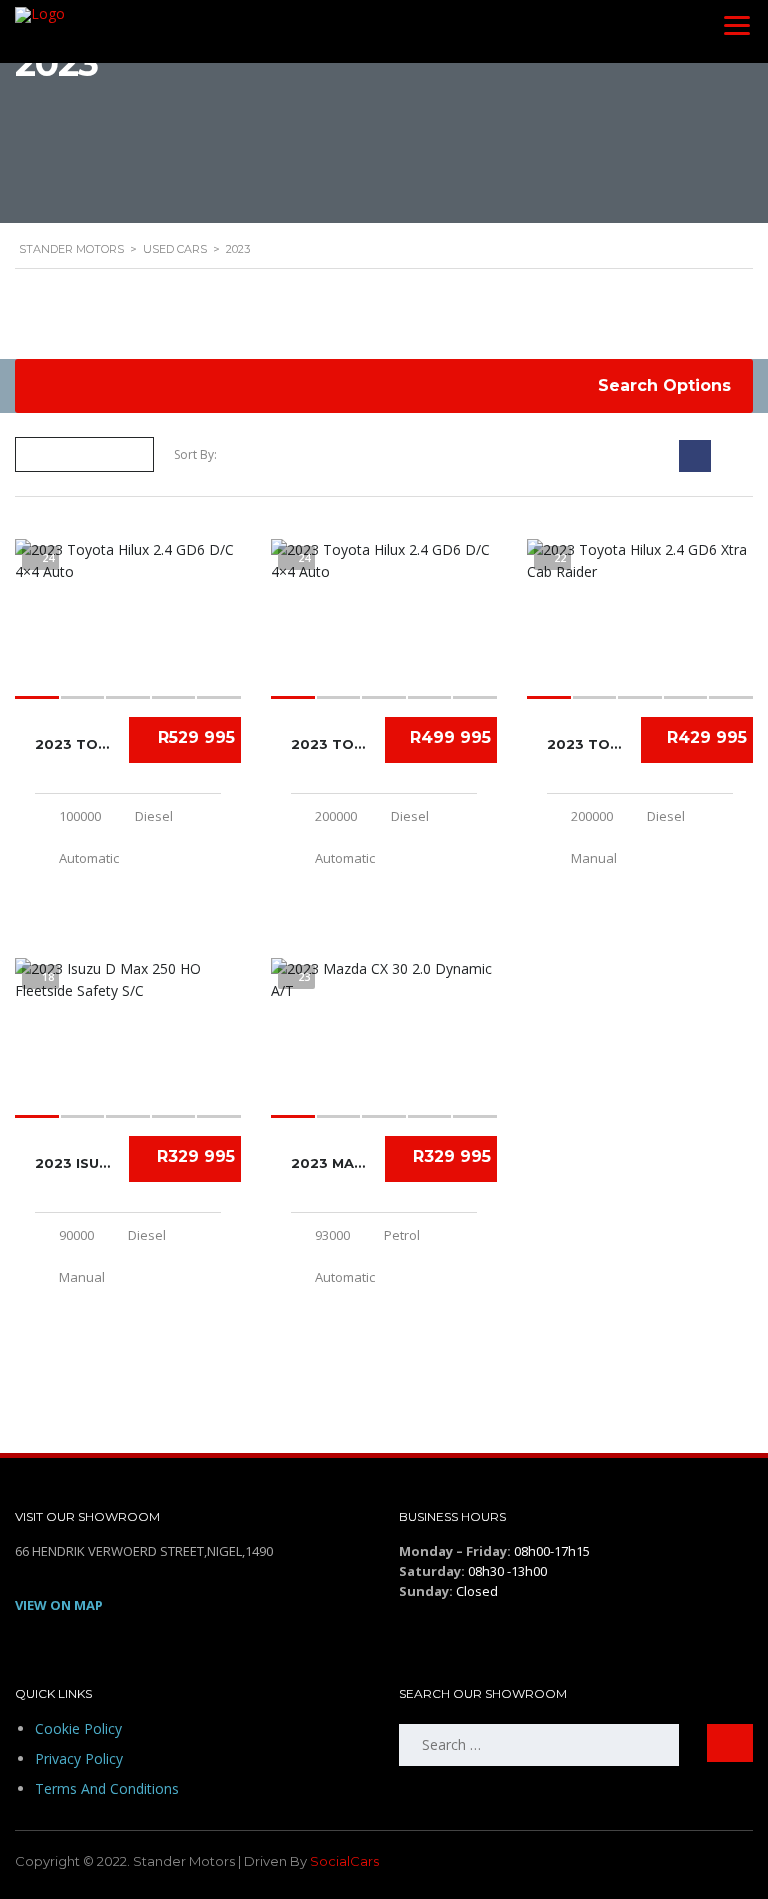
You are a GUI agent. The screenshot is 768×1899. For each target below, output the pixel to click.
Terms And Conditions (107, 1788)
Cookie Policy (78, 1728)
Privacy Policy (79, 1758)
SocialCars (344, 1861)
